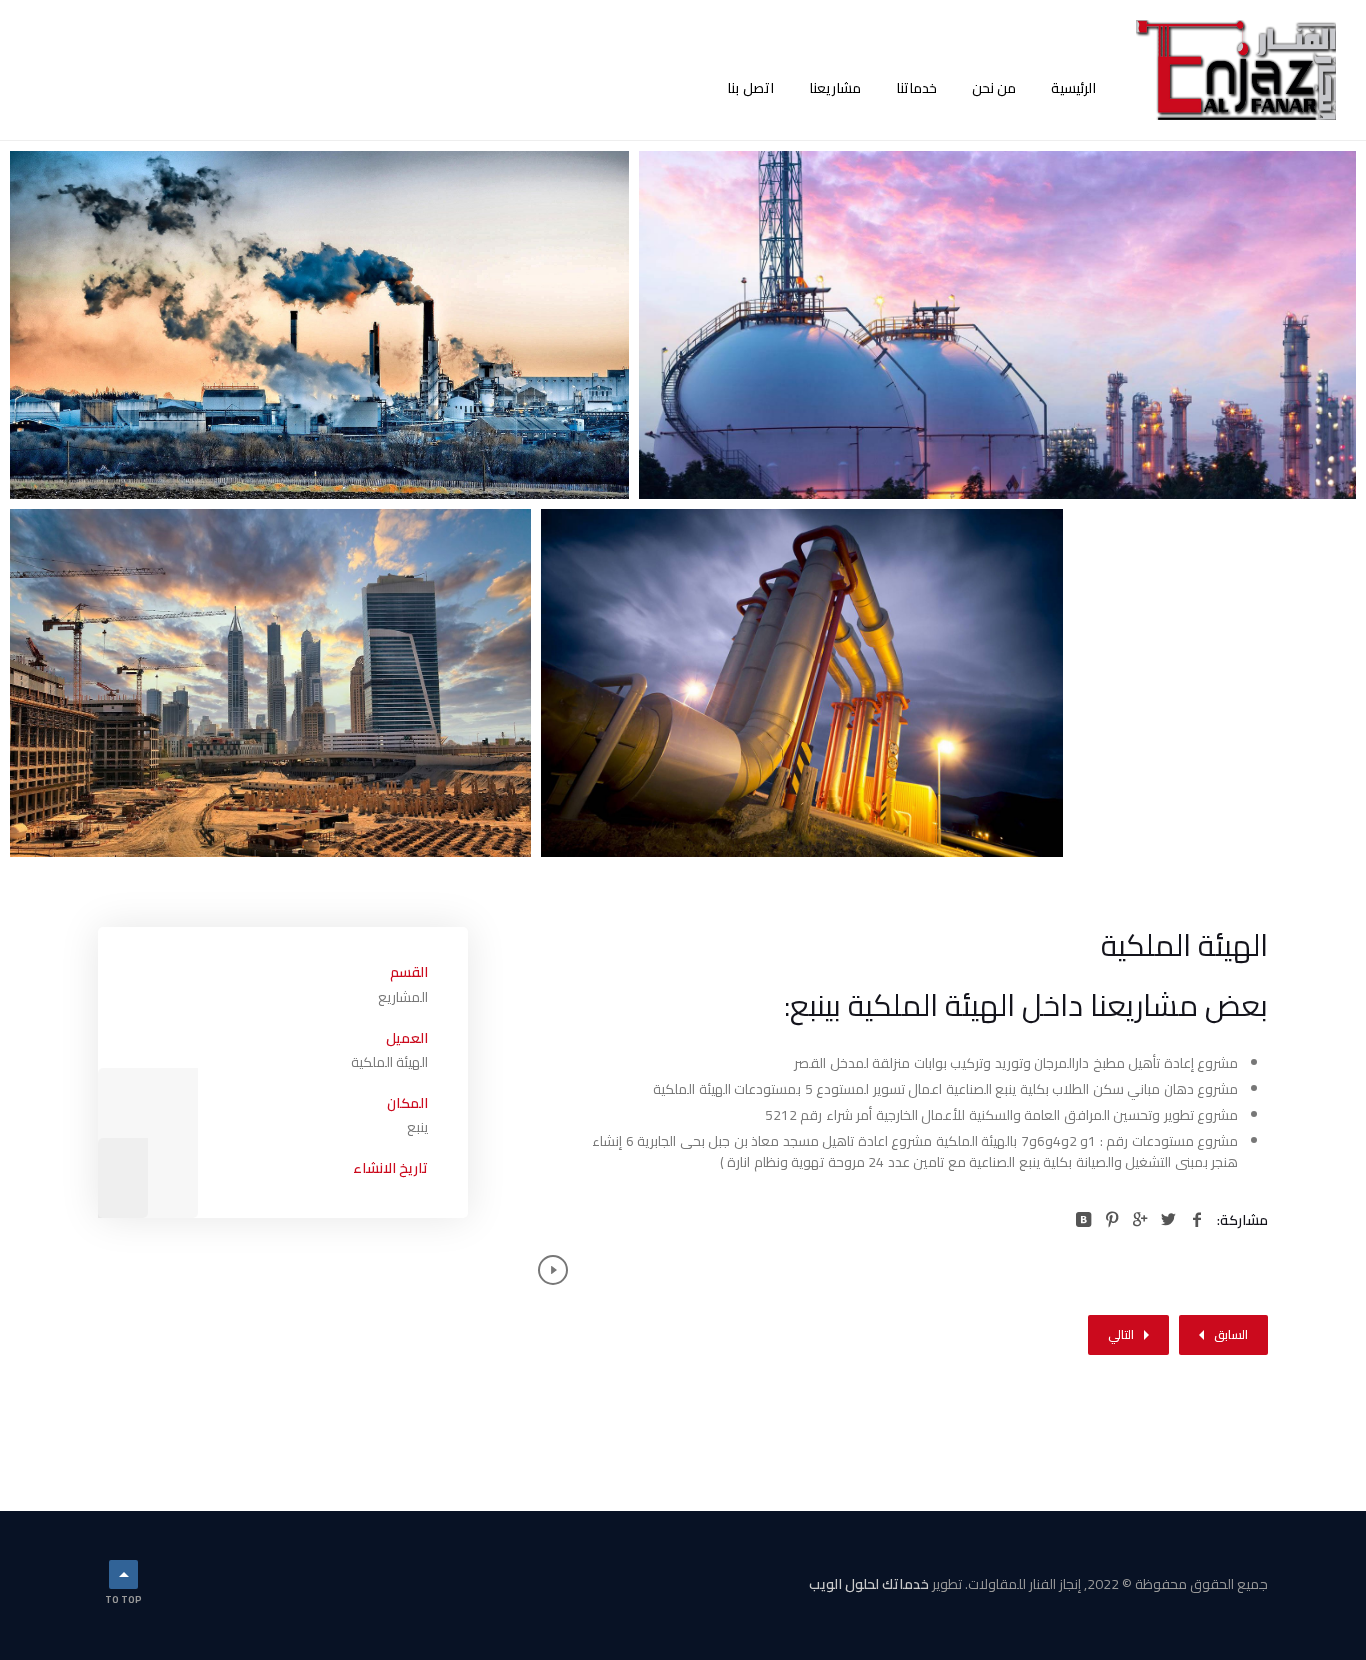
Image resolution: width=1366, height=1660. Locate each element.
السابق (1231, 1334)
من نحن (994, 88)
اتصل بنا (750, 88)
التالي (1121, 1334)
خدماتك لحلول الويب (869, 1584)
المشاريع (403, 997)
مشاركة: (1242, 1220)
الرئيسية (1073, 88)
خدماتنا (916, 88)
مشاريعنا (835, 88)
